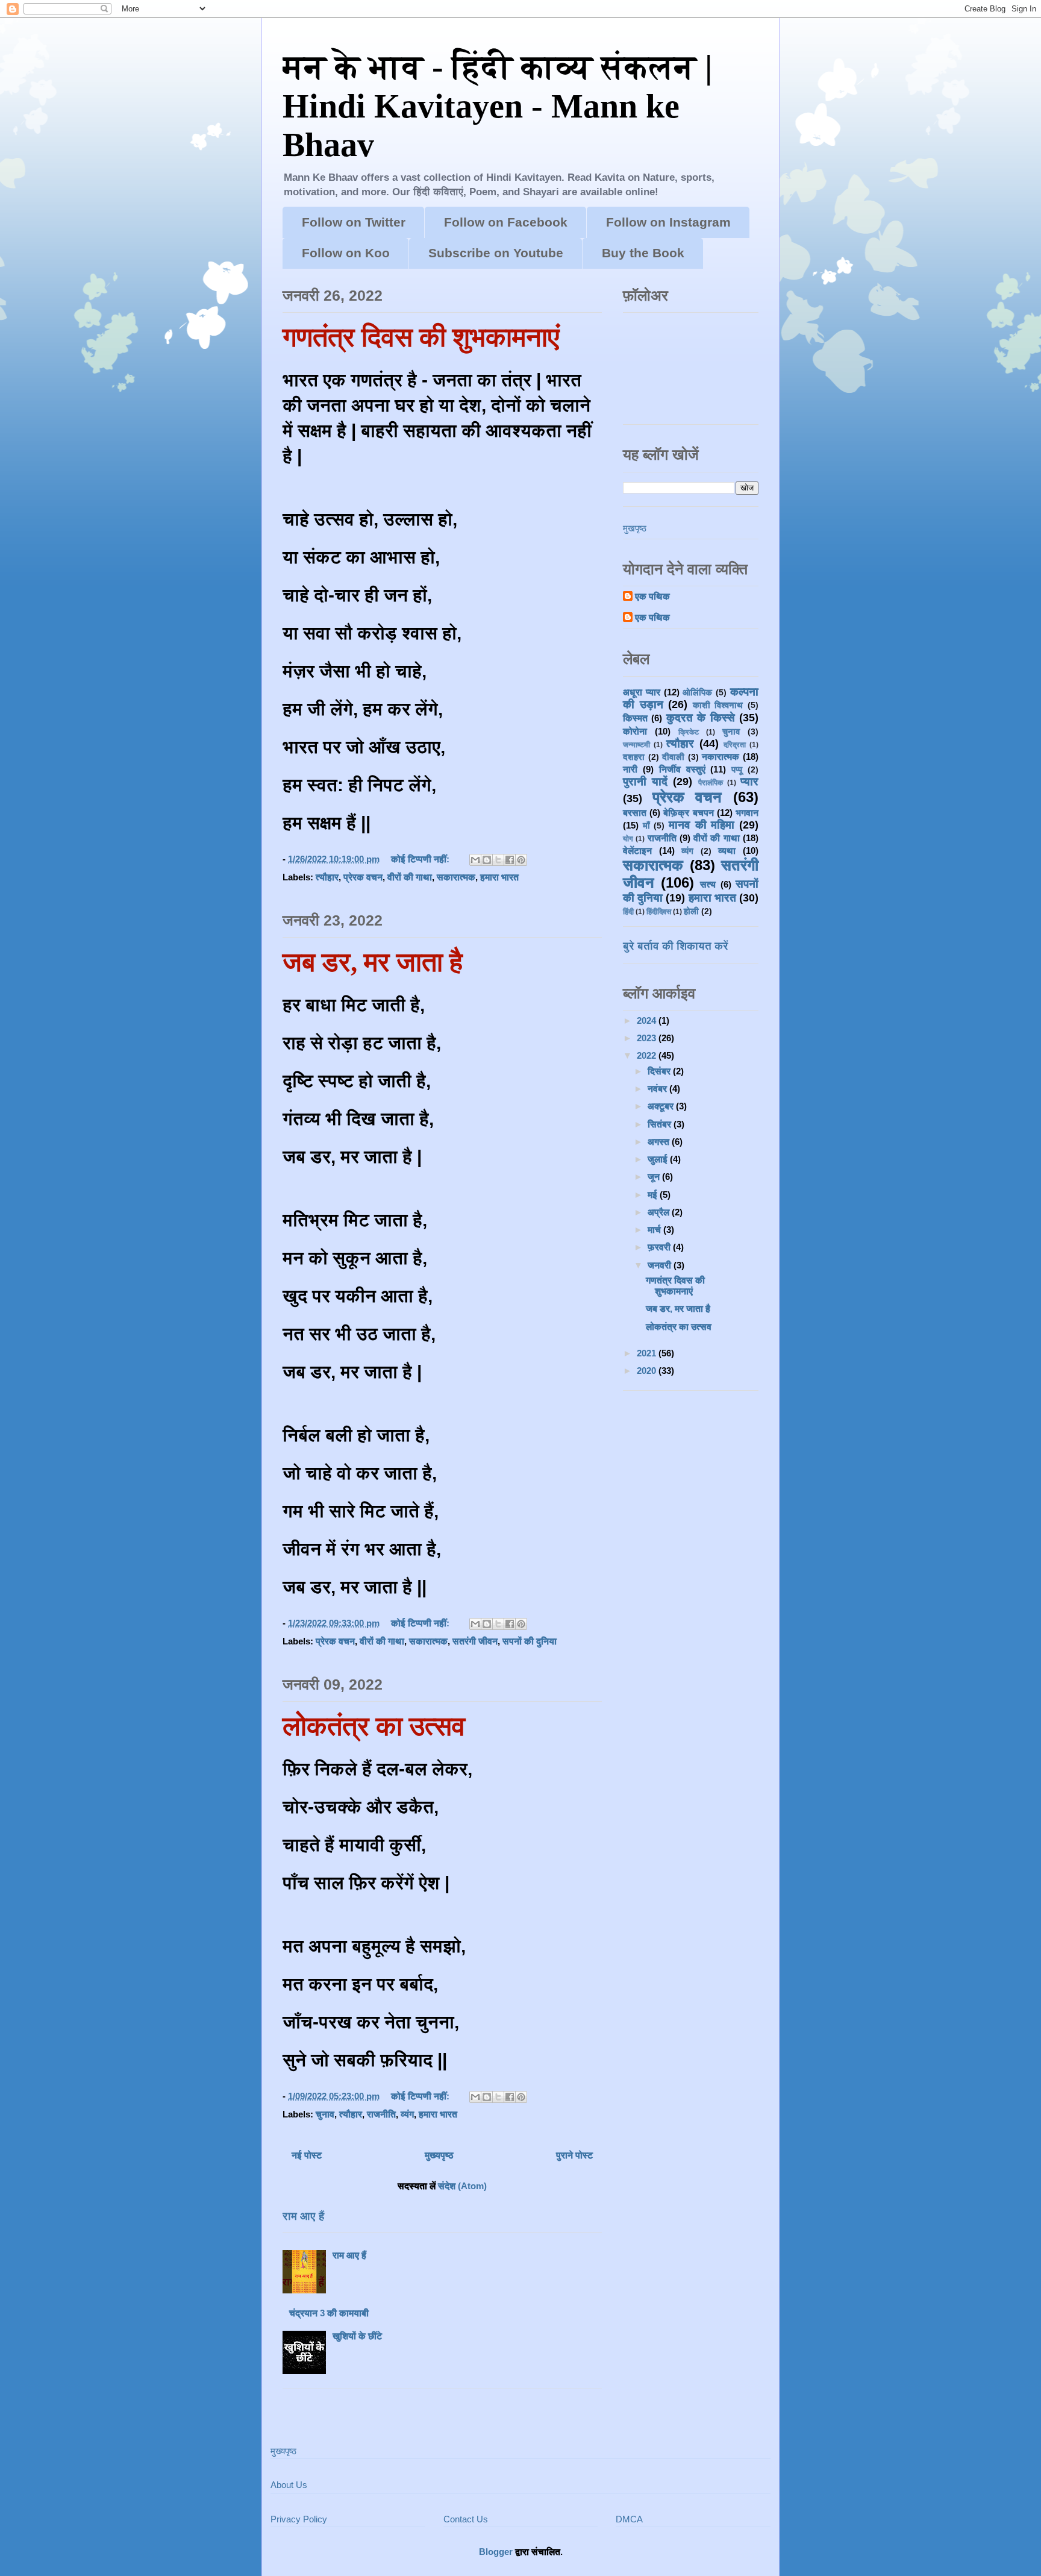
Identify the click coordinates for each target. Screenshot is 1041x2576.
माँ (646, 826)
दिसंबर (660, 1071)
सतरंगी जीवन (475, 1641)
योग (628, 839)
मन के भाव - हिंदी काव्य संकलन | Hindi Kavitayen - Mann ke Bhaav (497, 106)
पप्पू (737, 770)
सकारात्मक (456, 877)
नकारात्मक (721, 757)
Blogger (496, 2552)
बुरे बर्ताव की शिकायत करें (676, 946)
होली (691, 911)
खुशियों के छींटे (357, 2336)
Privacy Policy (299, 2519)
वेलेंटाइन (637, 851)
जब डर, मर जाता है (373, 962)
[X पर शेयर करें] (498, 860)
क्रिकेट (689, 732)
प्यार (749, 782)
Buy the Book (643, 253)
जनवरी (661, 1265)
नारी (630, 769)
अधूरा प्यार (642, 692)
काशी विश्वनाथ (718, 705)
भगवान (747, 813)
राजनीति (381, 2114)
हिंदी (628, 912)
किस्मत (635, 718)
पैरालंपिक (711, 783)
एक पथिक (652, 596)
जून (655, 1177)
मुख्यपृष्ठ (439, 2155)
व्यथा (727, 851)
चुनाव (325, 2114)
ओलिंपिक (697, 693)
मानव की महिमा (702, 825)
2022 (648, 1055)
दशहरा (634, 757)
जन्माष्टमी (636, 745)
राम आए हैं (303, 2216)
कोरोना (635, 731)
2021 (648, 1353)
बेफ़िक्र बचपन (688, 813)
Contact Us (466, 2519)
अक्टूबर (662, 1106)
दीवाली (673, 757)
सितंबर (661, 1124)
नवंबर (658, 1089)
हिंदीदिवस (659, 912)
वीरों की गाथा (410, 877)
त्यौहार (327, 877)
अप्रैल (660, 1212)
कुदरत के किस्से (701, 718)
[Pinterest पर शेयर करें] (521, 860)
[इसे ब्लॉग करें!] (487, 860)
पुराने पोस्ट (574, 2155)
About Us (289, 2485)
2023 (648, 1038)
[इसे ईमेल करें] (475, 860)
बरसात (635, 813)
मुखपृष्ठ (635, 528)
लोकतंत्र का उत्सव (374, 1726)
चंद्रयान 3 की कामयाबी (329, 2313)
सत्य (708, 884)
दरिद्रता (735, 745)
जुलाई (659, 1159)
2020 (648, 1371)
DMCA (629, 2519)
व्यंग (407, 2114)
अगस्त (660, 1142)
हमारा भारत (499, 877)
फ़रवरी (660, 1247)
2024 (648, 1020)
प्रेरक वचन (363, 877)
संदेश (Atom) (462, 2186)
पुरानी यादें (645, 782)
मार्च (655, 1230)
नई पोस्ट (307, 2155)
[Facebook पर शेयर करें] (510, 860)
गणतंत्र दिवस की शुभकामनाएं (421, 337)
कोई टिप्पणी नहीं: (421, 859)
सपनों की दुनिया (530, 1641)
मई (654, 1195)
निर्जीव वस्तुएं (682, 769)
